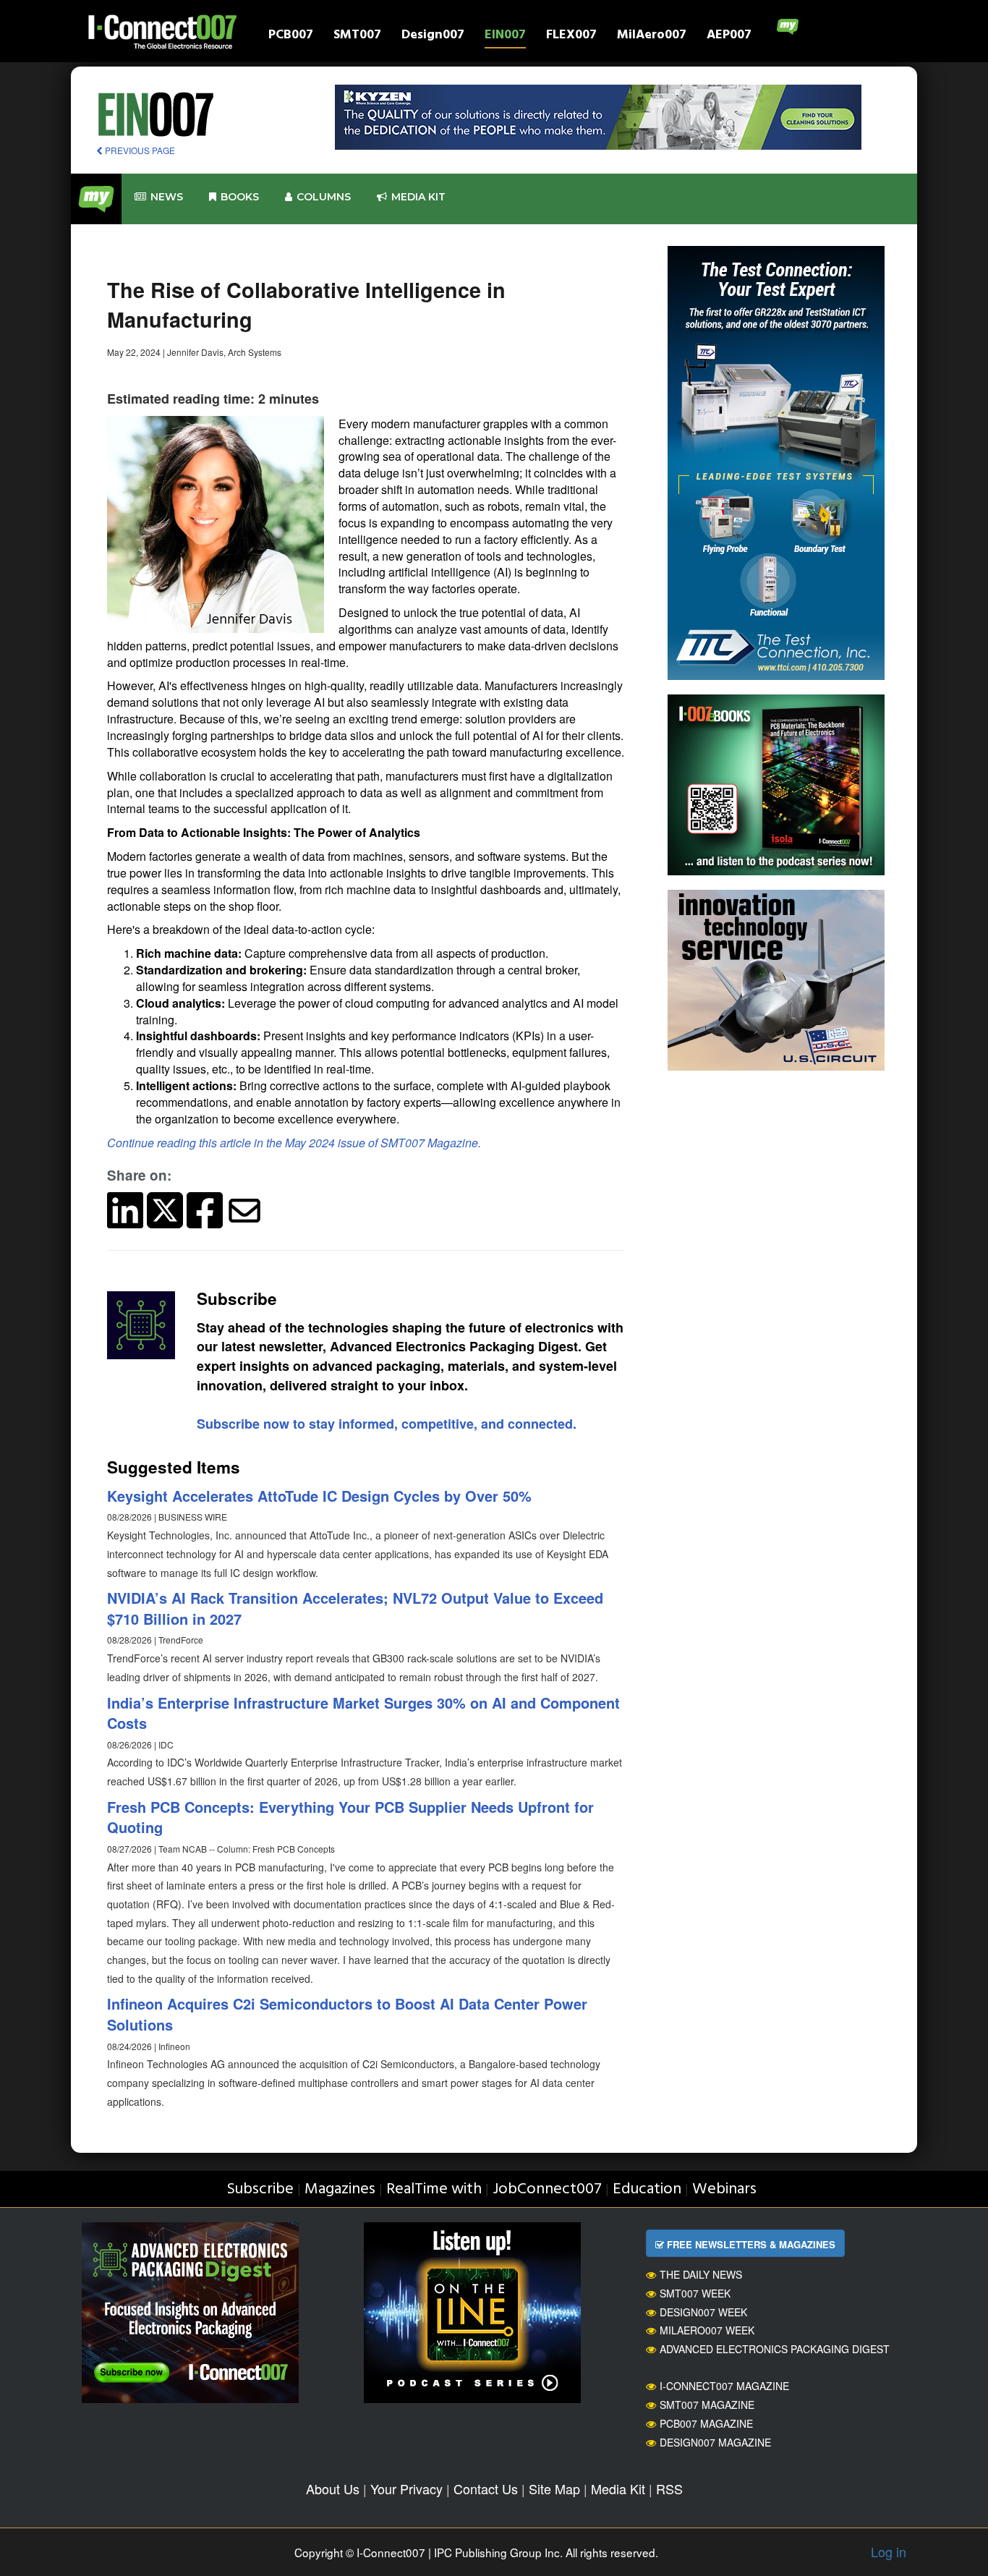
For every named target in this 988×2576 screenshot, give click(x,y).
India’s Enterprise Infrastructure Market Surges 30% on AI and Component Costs (363, 1713)
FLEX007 (571, 37)
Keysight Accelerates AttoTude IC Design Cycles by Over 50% (319, 1496)
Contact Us (486, 2488)
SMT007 (357, 37)
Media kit (418, 197)
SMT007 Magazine (707, 2405)
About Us (333, 2488)
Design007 (433, 37)
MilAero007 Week (707, 2330)
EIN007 (505, 37)
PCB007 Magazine (706, 2423)
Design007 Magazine (715, 2442)
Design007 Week (703, 2312)
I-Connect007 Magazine (724, 2386)
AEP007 (729, 37)
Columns (324, 197)
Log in (889, 2551)
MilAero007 (652, 37)
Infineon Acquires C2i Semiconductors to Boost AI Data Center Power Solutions (347, 2014)
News (167, 197)
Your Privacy (406, 2488)
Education (647, 2189)
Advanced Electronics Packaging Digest (775, 2349)
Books (240, 197)
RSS (669, 2488)
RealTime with (434, 2189)
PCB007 (291, 37)
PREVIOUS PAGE (139, 150)
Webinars (724, 2189)
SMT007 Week (695, 2293)
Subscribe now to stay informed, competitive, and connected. (387, 1424)
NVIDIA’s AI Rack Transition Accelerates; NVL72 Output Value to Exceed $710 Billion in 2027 (355, 1608)
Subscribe (260, 2189)
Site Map (554, 2488)
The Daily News (701, 2274)
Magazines (340, 2189)
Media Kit (618, 2488)
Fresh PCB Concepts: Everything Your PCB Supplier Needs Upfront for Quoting (350, 1817)
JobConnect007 (547, 2189)
